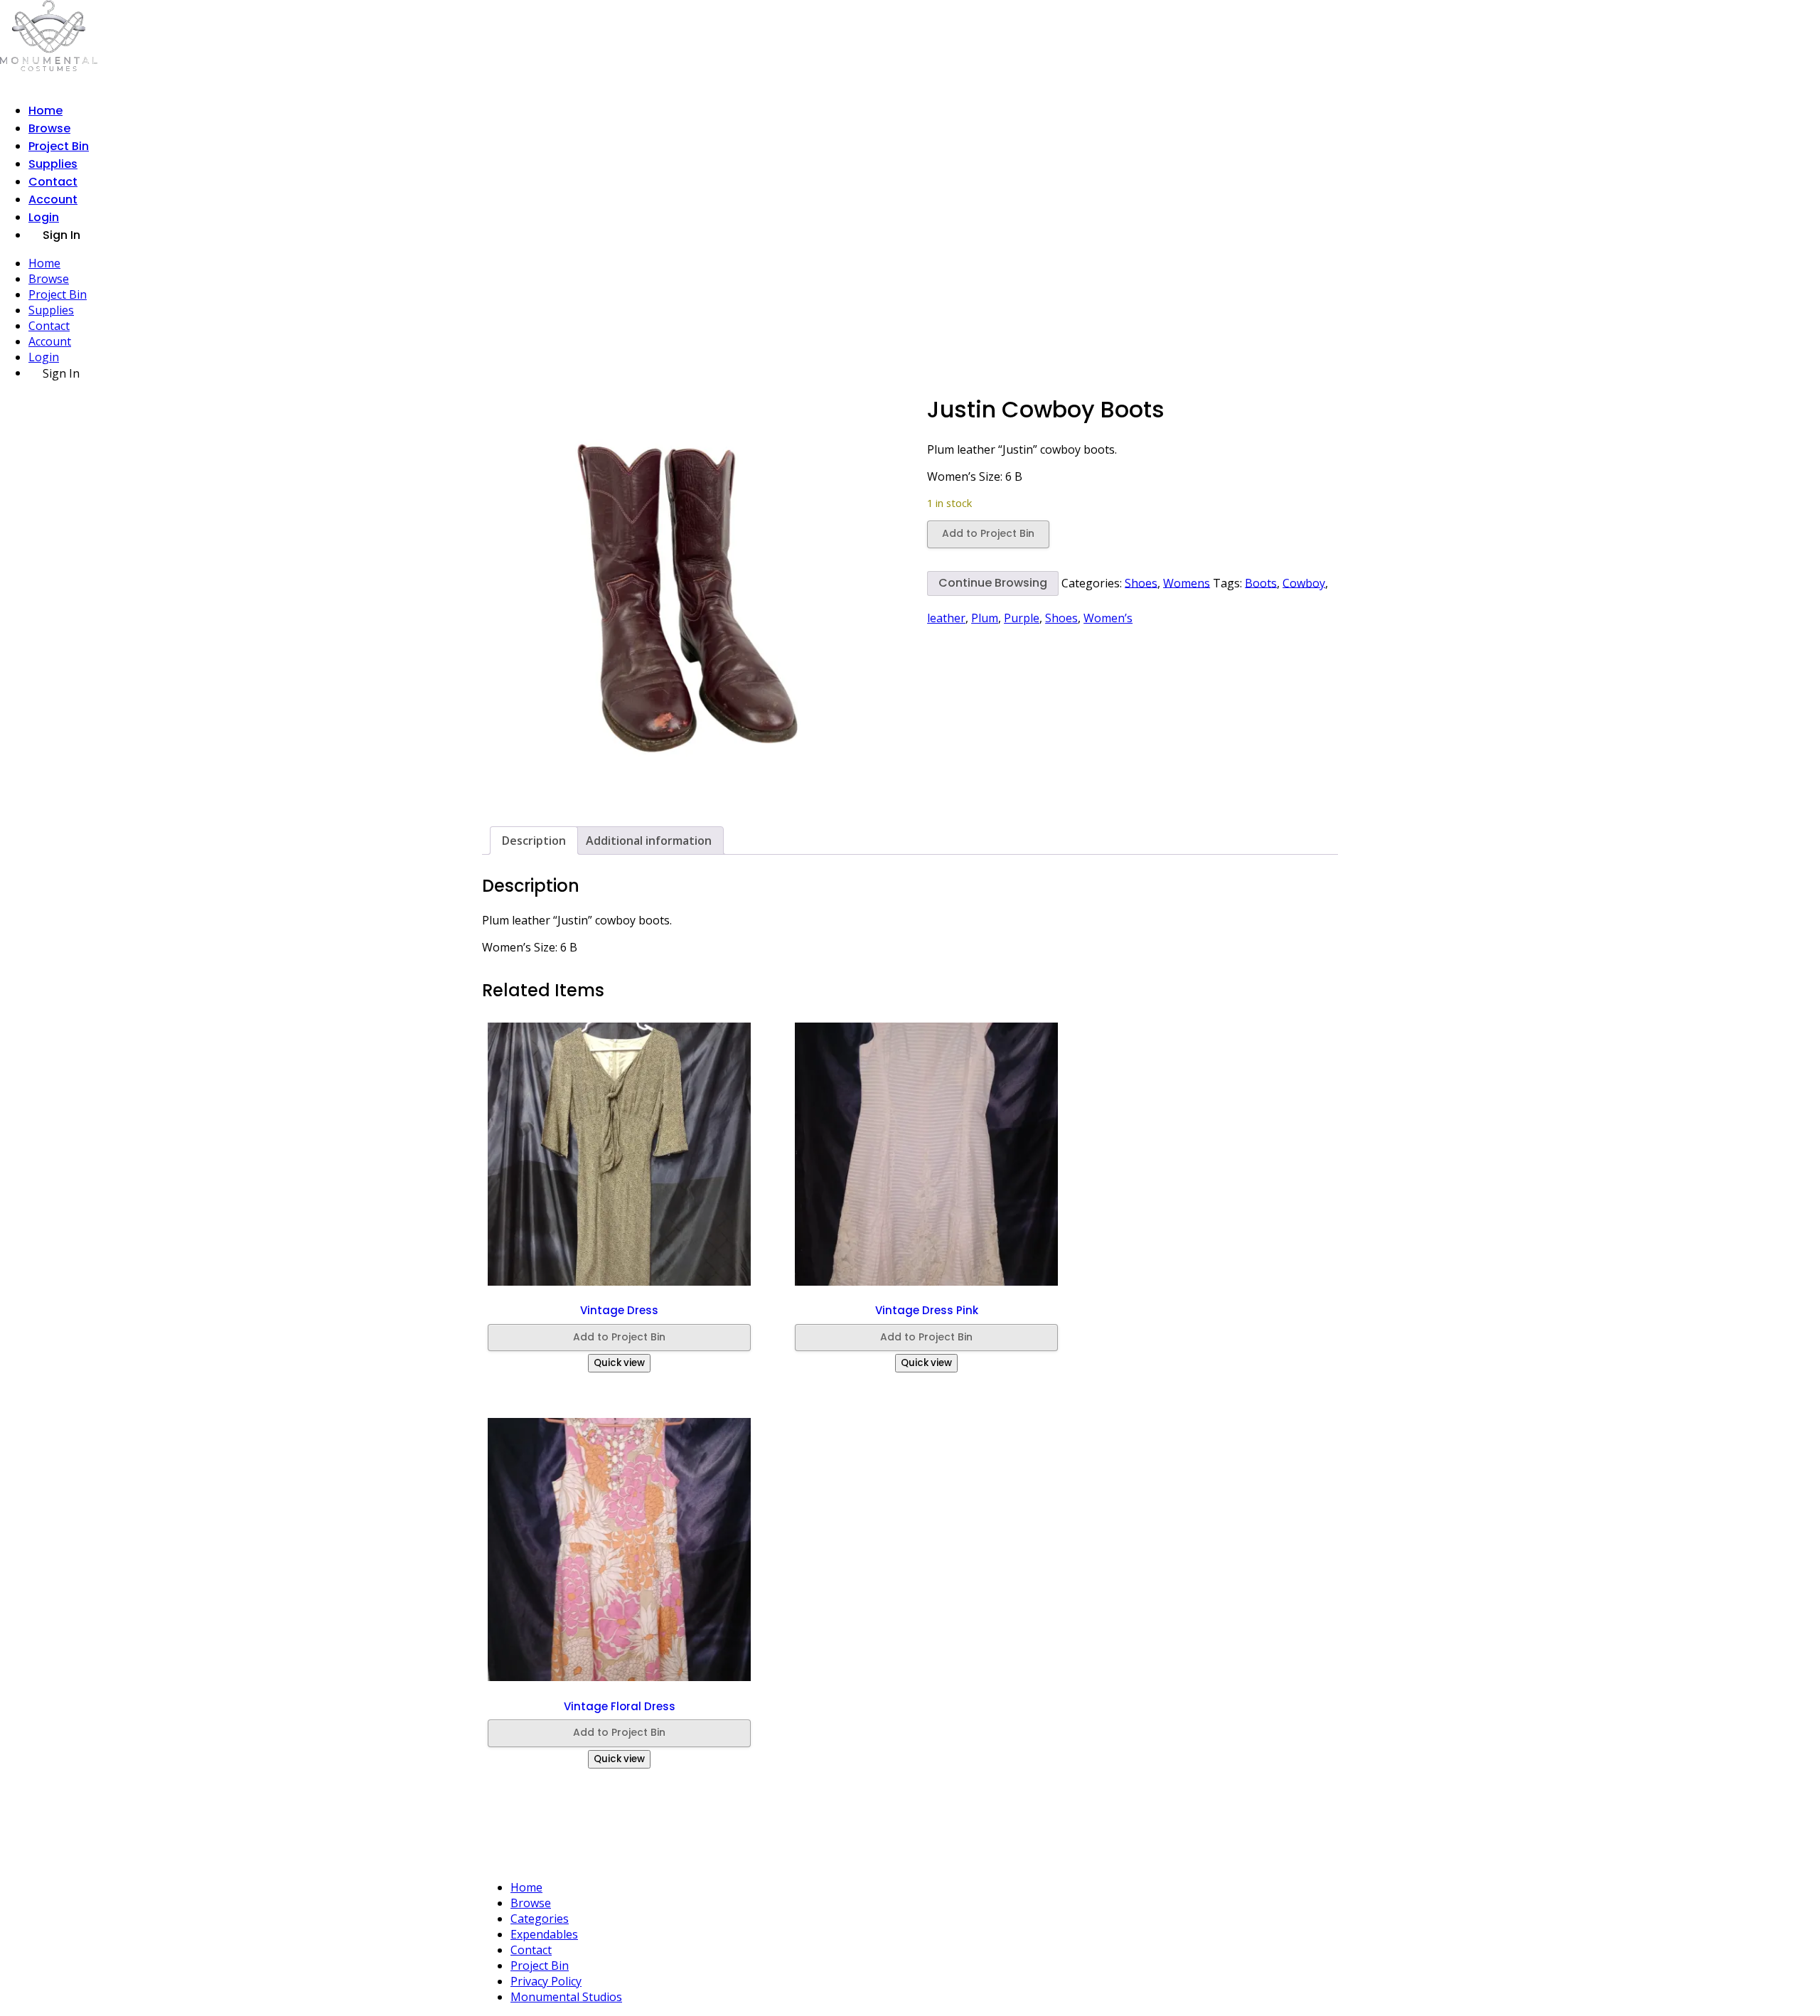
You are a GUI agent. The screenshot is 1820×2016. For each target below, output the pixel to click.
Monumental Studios (566, 1997)
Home (45, 111)
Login (44, 217)
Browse (49, 128)
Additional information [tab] (649, 841)
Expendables (544, 1934)
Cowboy (1304, 582)
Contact (53, 182)
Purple (1022, 618)
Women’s (1108, 618)
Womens (1187, 582)
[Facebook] (916, 1847)
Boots (1261, 582)
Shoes (1141, 582)
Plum (985, 618)
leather (946, 618)
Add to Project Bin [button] (619, 1337)
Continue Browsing (993, 583)
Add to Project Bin (988, 533)
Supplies (53, 164)
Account (53, 199)
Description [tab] (534, 841)
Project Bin (59, 146)
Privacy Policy (546, 1981)
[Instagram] (888, 1847)
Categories (540, 1919)
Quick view (619, 1363)
